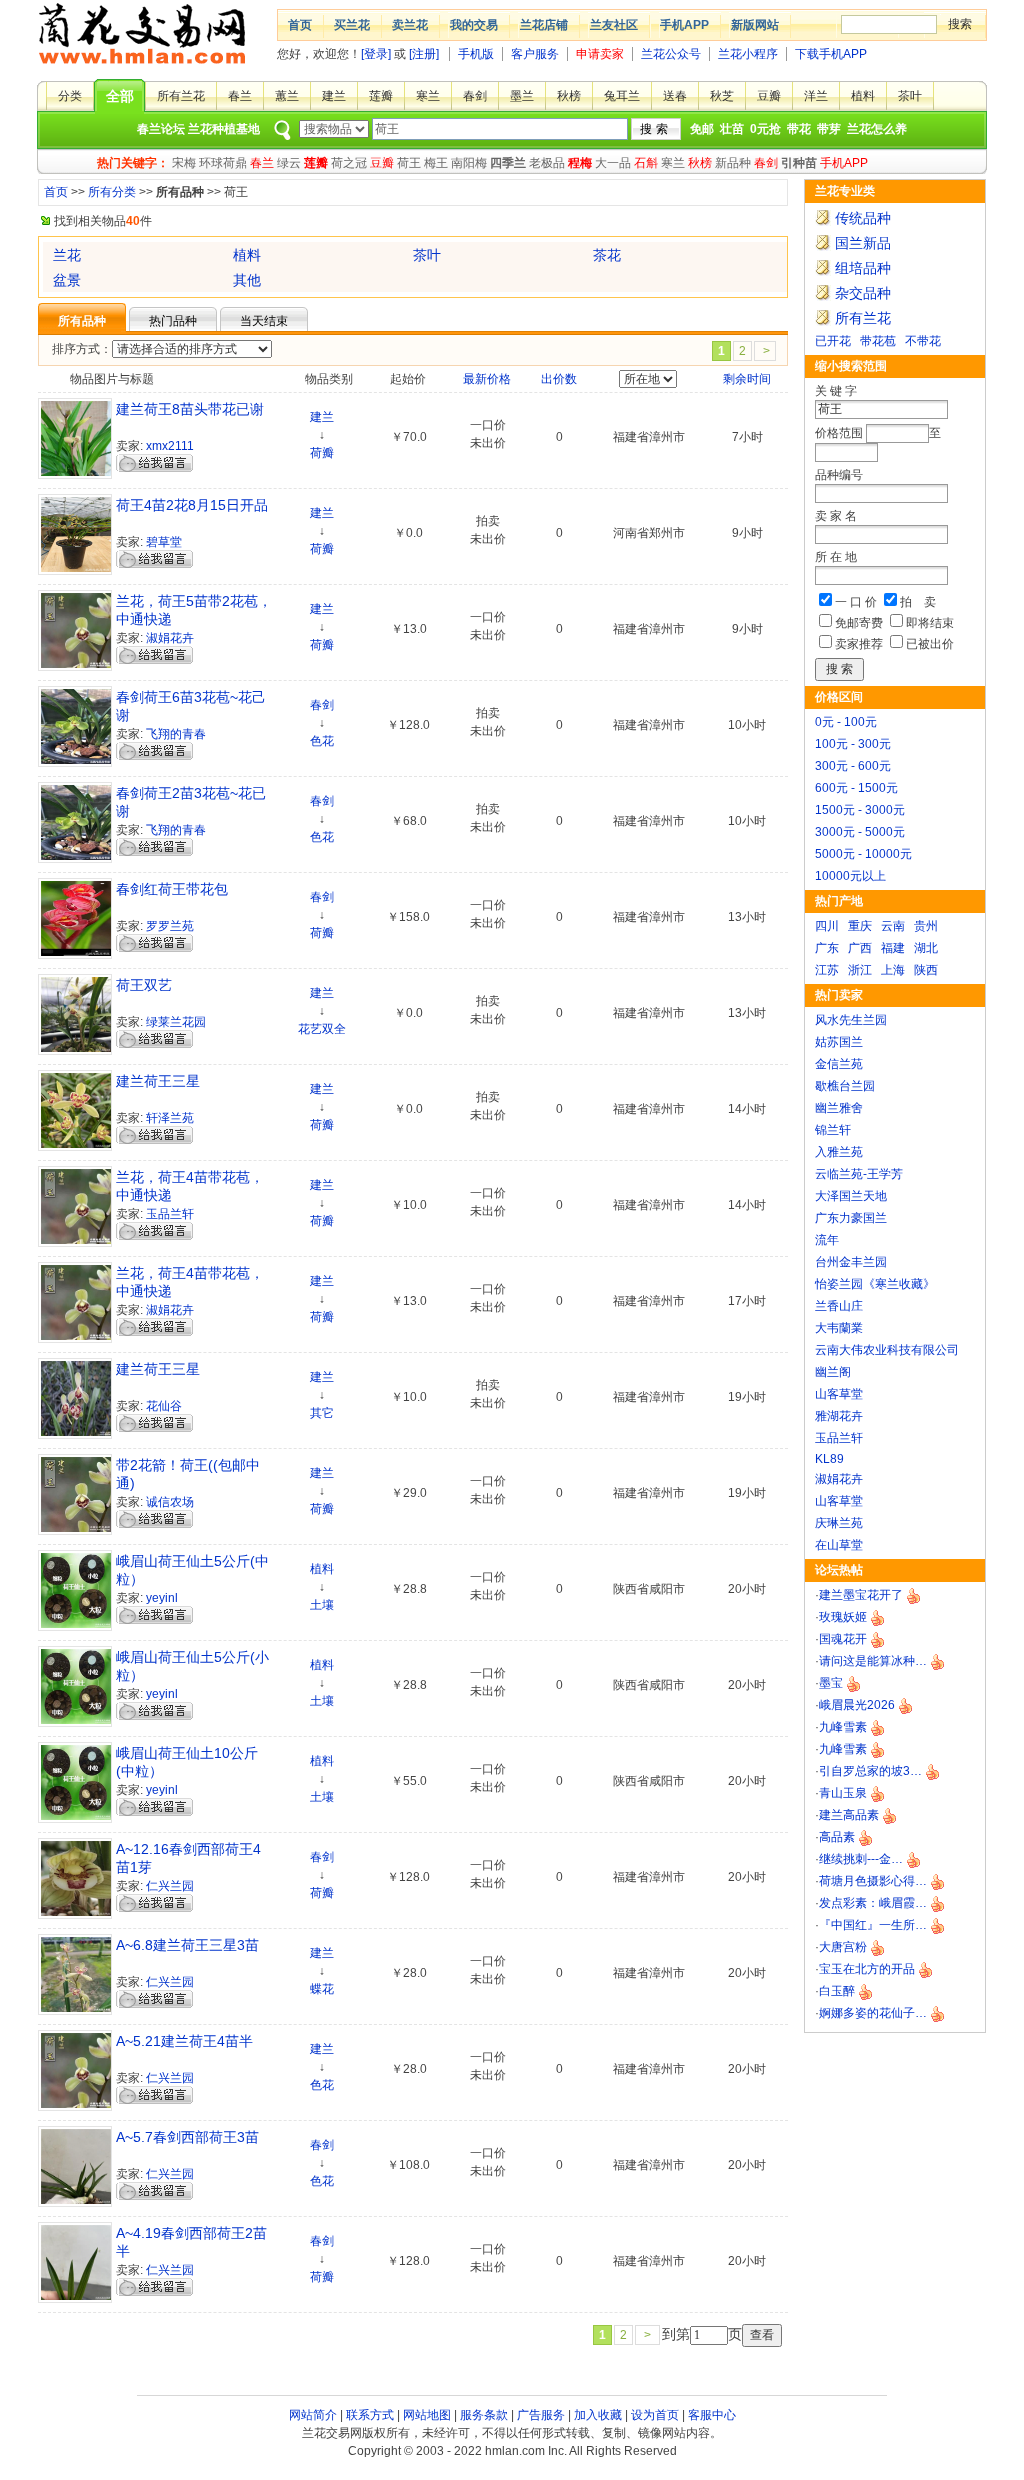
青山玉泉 (843, 1793)
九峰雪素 (843, 1727)
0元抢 (765, 129)
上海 (893, 970)
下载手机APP (831, 54)
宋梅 (184, 163)
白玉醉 (837, 1991)
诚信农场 (170, 1502)
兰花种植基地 (224, 129)
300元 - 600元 (853, 766)
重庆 (860, 926)
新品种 (733, 163)
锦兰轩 (833, 1130)
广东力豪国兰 (851, 1218)
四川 (827, 926)
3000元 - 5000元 (860, 832)
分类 (70, 96)
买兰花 (352, 25)
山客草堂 (839, 1394)
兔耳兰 (622, 96)
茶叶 (910, 96)
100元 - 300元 (853, 744)
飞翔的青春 (176, 734)
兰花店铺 (544, 25)
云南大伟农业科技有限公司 (887, 1350)
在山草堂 (839, 1545)
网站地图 (427, 2415)
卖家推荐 (859, 644)
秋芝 (722, 96)
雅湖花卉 (839, 1416)
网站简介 (313, 2415)
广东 (827, 948)
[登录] (376, 54)
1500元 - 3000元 (860, 810)
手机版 (476, 54)
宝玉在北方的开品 (867, 1969)
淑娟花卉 (839, 1479)
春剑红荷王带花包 (172, 889)
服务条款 (484, 2415)
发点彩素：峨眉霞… (873, 1903)
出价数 (559, 379)
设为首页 (655, 2415)
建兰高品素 (849, 1815)
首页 (300, 25)
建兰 (334, 96)
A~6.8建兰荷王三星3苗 (187, 1945)
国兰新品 (863, 243)
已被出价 (930, 644)
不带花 (923, 341)
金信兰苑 (839, 1064)
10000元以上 (850, 876)
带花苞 (878, 341)
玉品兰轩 (839, 1438)
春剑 (475, 96)
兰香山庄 (839, 1306)
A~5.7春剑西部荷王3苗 (187, 2137)
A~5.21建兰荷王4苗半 (184, 2041)
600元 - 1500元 (856, 788)
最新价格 (487, 379)
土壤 (322, 1605)
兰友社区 (614, 25)
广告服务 (541, 2415)
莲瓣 (381, 96)
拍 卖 (918, 602)
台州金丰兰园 (851, 1262)
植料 (863, 96)
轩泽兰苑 (170, 1118)
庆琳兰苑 (839, 1523)
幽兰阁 (833, 1372)
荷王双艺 (144, 985)
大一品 (613, 163)
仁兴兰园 (170, 1886)
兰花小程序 (748, 54)
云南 (893, 926)
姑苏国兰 (839, 1042)
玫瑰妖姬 (843, 1617)
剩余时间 (747, 379)
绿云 (289, 163)
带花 (799, 129)
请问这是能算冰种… (873, 1661)
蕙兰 (287, 96)
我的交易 (474, 25)
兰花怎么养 (877, 129)
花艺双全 (322, 1029)
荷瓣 (322, 453)
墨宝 (831, 1683)
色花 (322, 741)
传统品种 (863, 218)
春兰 (240, 96)
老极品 (547, 163)
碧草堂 (164, 542)
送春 (675, 96)
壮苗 (732, 129)
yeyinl (162, 1598)
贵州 (926, 926)
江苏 (827, 970)
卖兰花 (410, 25)
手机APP (684, 25)
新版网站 (755, 25)
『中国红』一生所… (873, 1925)
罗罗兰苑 (170, 926)
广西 (860, 948)
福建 (893, 948)
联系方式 (370, 2415)
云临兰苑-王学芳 (859, 1174)
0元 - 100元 (846, 722)
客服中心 (712, 2415)
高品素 (837, 1837)
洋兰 (816, 96)
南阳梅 (469, 163)
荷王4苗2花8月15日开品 (192, 505)
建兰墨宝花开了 (861, 1595)
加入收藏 (598, 2415)
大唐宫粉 (843, 1947)
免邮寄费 (859, 623)
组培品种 (863, 268)
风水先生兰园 (851, 1020)
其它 (322, 1413)
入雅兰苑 (839, 1152)
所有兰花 (181, 96)
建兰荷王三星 (158, 1081)
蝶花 (322, 1989)
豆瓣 (769, 96)
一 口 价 (856, 602)
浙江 (860, 970)
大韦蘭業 (839, 1328)
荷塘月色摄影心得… (873, 1881)
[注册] (424, 54)
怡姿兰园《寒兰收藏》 (875, 1284)
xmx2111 (170, 446)
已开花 (833, 341)
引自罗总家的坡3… (870, 1771)
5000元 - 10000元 (863, 854)
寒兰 (428, 96)
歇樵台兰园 (845, 1086)
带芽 (829, 129)
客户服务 (535, 54)
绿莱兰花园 (176, 1022)
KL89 (829, 1459)
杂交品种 (863, 293)
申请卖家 (600, 54)
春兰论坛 (161, 129)
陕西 (926, 970)
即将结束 (930, 623)
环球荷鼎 (223, 163)
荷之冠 (349, 163)
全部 (120, 96)
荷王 (409, 163)
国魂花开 (843, 1639)
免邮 (702, 129)
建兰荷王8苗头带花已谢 (190, 409)
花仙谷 (164, 1406)
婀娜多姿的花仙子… (873, 2013)
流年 (827, 1240)
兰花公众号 (671, 54)
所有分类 (112, 192)
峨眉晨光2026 (857, 1705)
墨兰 (522, 96)
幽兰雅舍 (839, 1108)
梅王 (436, 163)
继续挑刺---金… (861, 1859)
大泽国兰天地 (851, 1196)
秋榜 (569, 96)
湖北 (926, 948)
